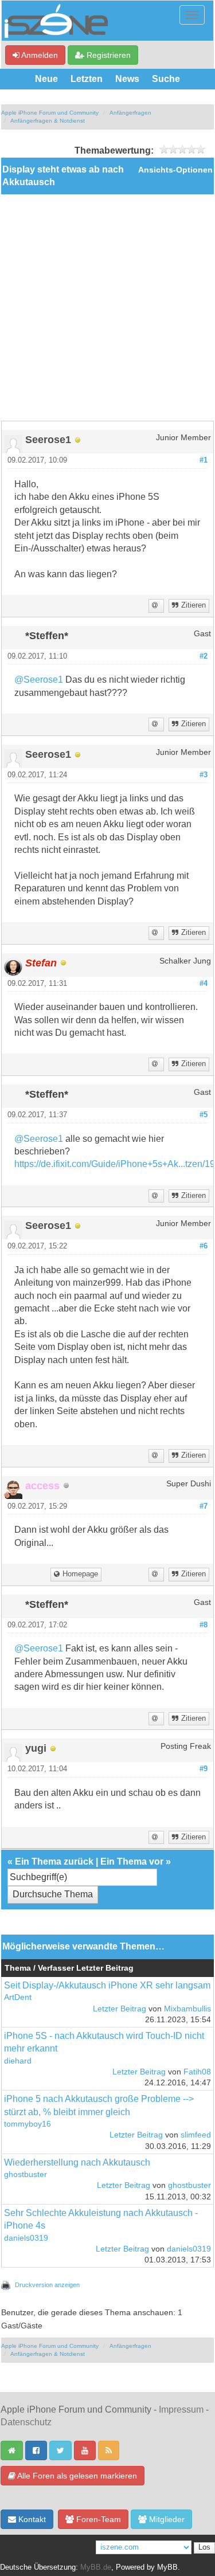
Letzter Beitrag (120, 2009)
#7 (204, 1506)
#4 (204, 984)
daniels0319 (26, 2238)
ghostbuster (26, 2174)
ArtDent (18, 1997)
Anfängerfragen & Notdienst (48, 121)
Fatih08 (197, 2072)
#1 (204, 460)
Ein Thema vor (132, 1861)
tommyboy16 (28, 2124)
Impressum (181, 2409)
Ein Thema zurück (54, 1861)
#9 (204, 1769)
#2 (204, 656)
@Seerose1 (39, 680)
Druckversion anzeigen (47, 2285)
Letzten (87, 79)
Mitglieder (166, 2519)
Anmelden (39, 55)
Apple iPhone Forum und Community (50, 113)
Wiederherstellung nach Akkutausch (77, 2162)
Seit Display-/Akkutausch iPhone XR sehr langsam (107, 1985)
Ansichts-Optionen (175, 170)
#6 (204, 1246)
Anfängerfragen (130, 113)
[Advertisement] (107, 308)
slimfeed (196, 2135)
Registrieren (107, 55)
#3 (204, 775)
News (127, 79)
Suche (166, 79)
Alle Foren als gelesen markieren (76, 2476)
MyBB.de (96, 2567)
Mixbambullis (187, 2009)
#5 (204, 1115)
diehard (18, 2061)
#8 (204, 1625)
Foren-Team (97, 2519)
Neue (46, 79)
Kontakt (31, 2519)
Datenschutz (26, 2422)
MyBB (167, 2567)
